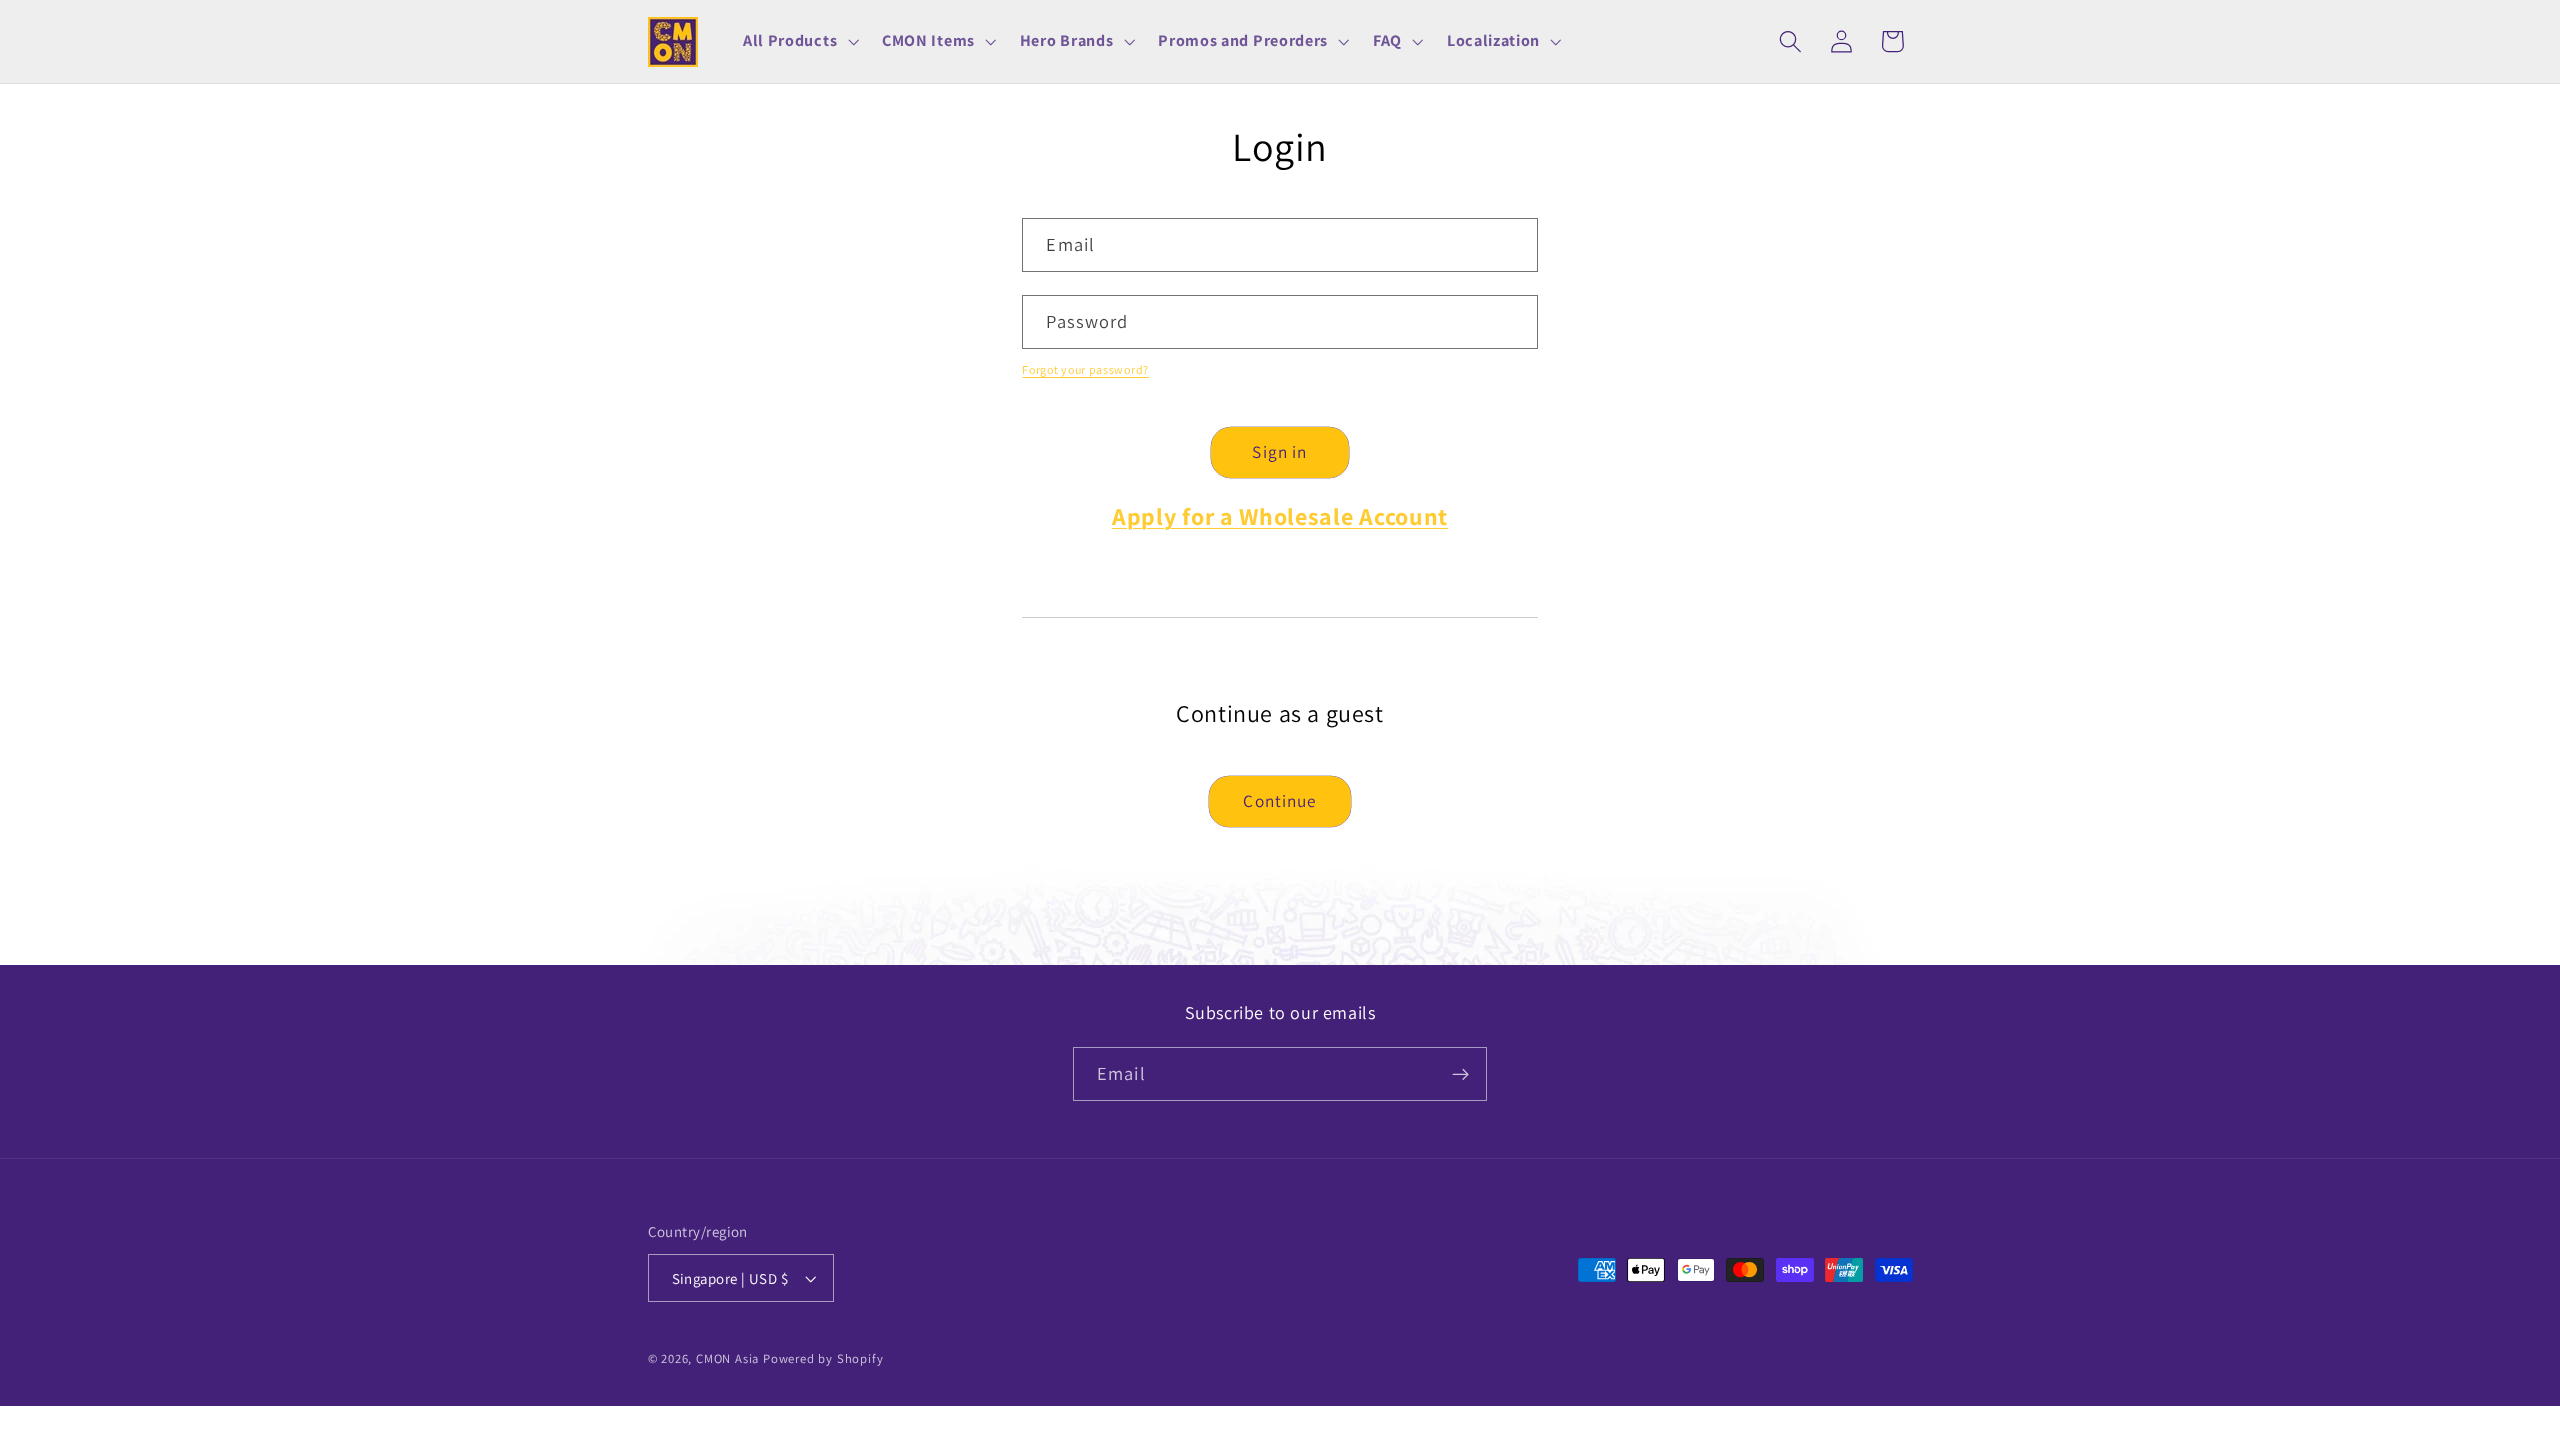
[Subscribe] (1460, 1074)
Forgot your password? (1085, 369)
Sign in (1279, 451)
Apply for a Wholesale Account (1280, 516)
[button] (798, 42)
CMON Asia (727, 1358)
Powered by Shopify (823, 1358)
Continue (1279, 800)
